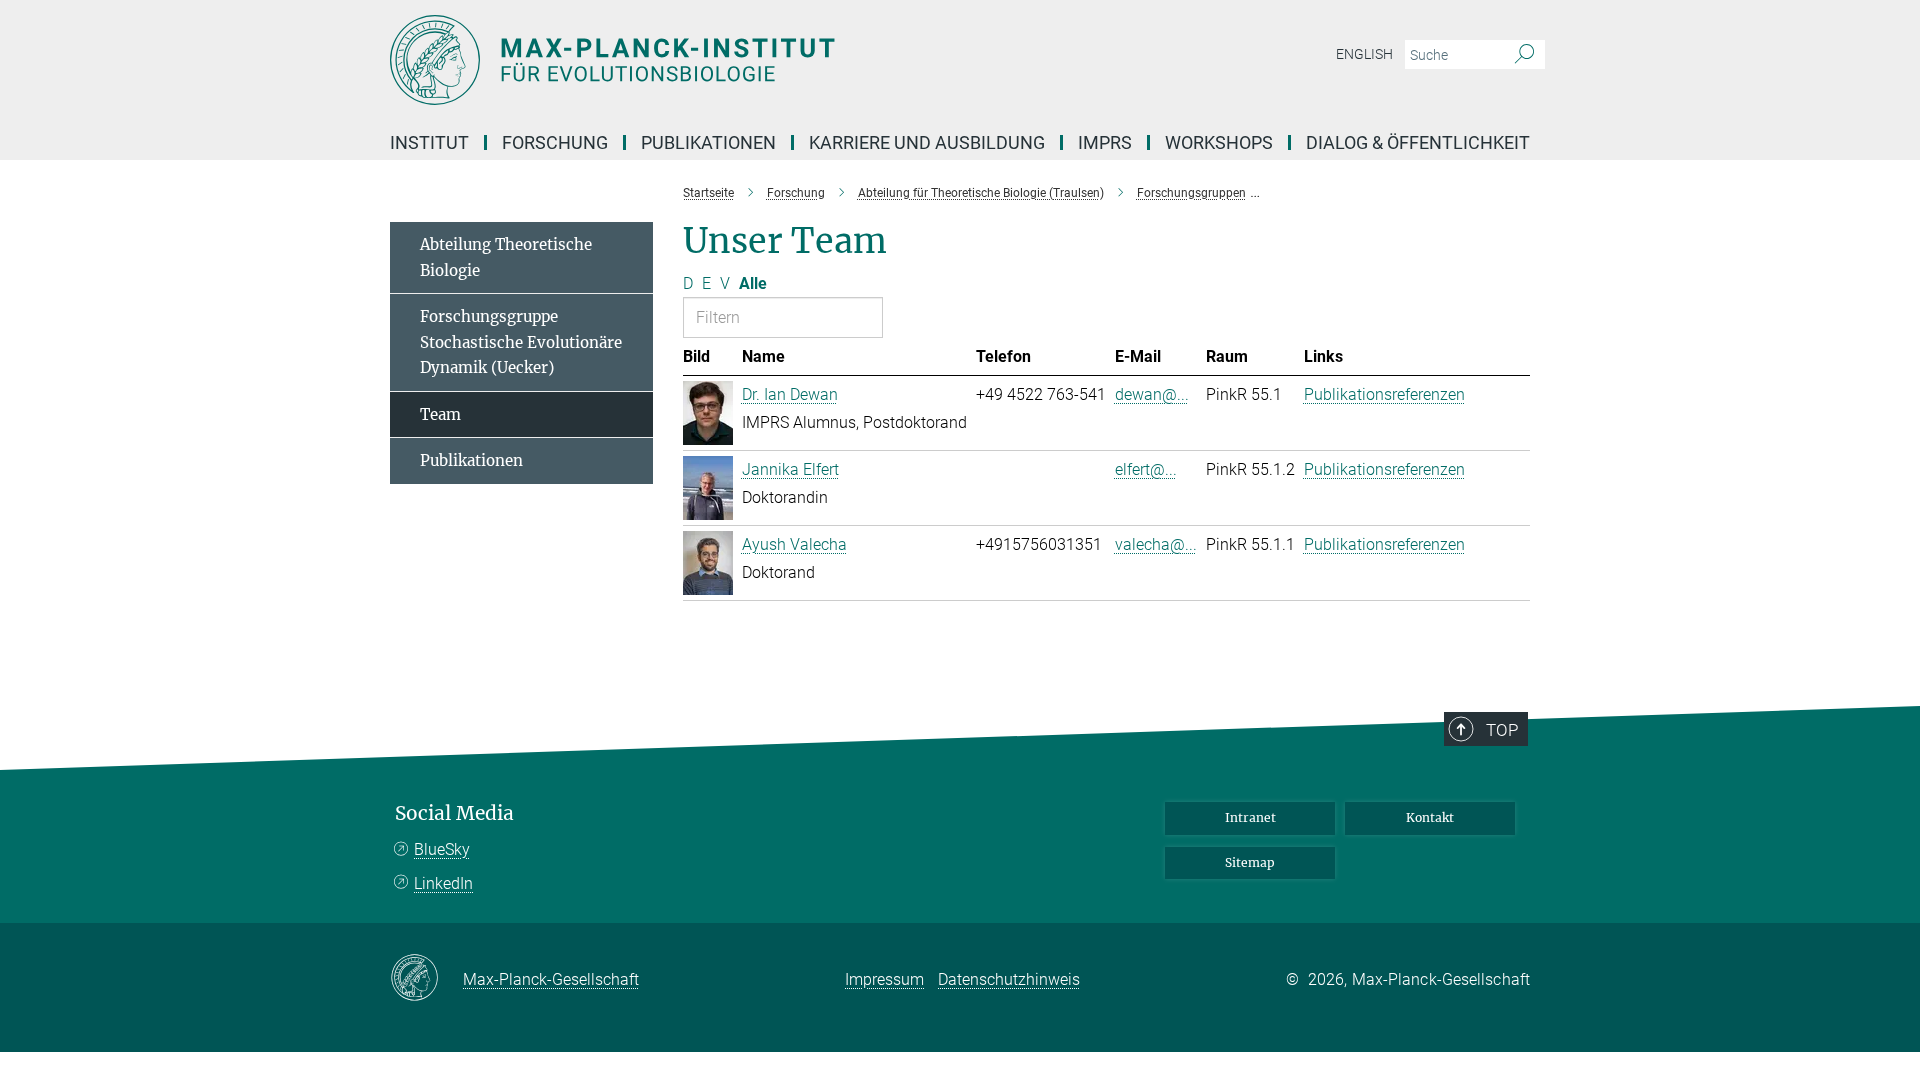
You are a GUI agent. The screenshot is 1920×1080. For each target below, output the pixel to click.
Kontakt (1430, 817)
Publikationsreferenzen (1384, 394)
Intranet (1250, 817)
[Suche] (1524, 55)
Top (1502, 730)
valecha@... (1156, 544)
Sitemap (1250, 862)
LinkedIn (443, 883)
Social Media (454, 813)
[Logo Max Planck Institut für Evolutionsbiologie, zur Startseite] (765, 60)
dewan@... (1152, 394)
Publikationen (471, 460)
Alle (753, 283)
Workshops (1219, 142)
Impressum (884, 979)
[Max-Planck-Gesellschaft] (426, 979)
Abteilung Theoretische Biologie (506, 257)
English (1364, 54)
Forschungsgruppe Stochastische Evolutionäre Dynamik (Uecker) (521, 342)
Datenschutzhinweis (1009, 979)
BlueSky (442, 849)
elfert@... (1146, 469)
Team (440, 414)
